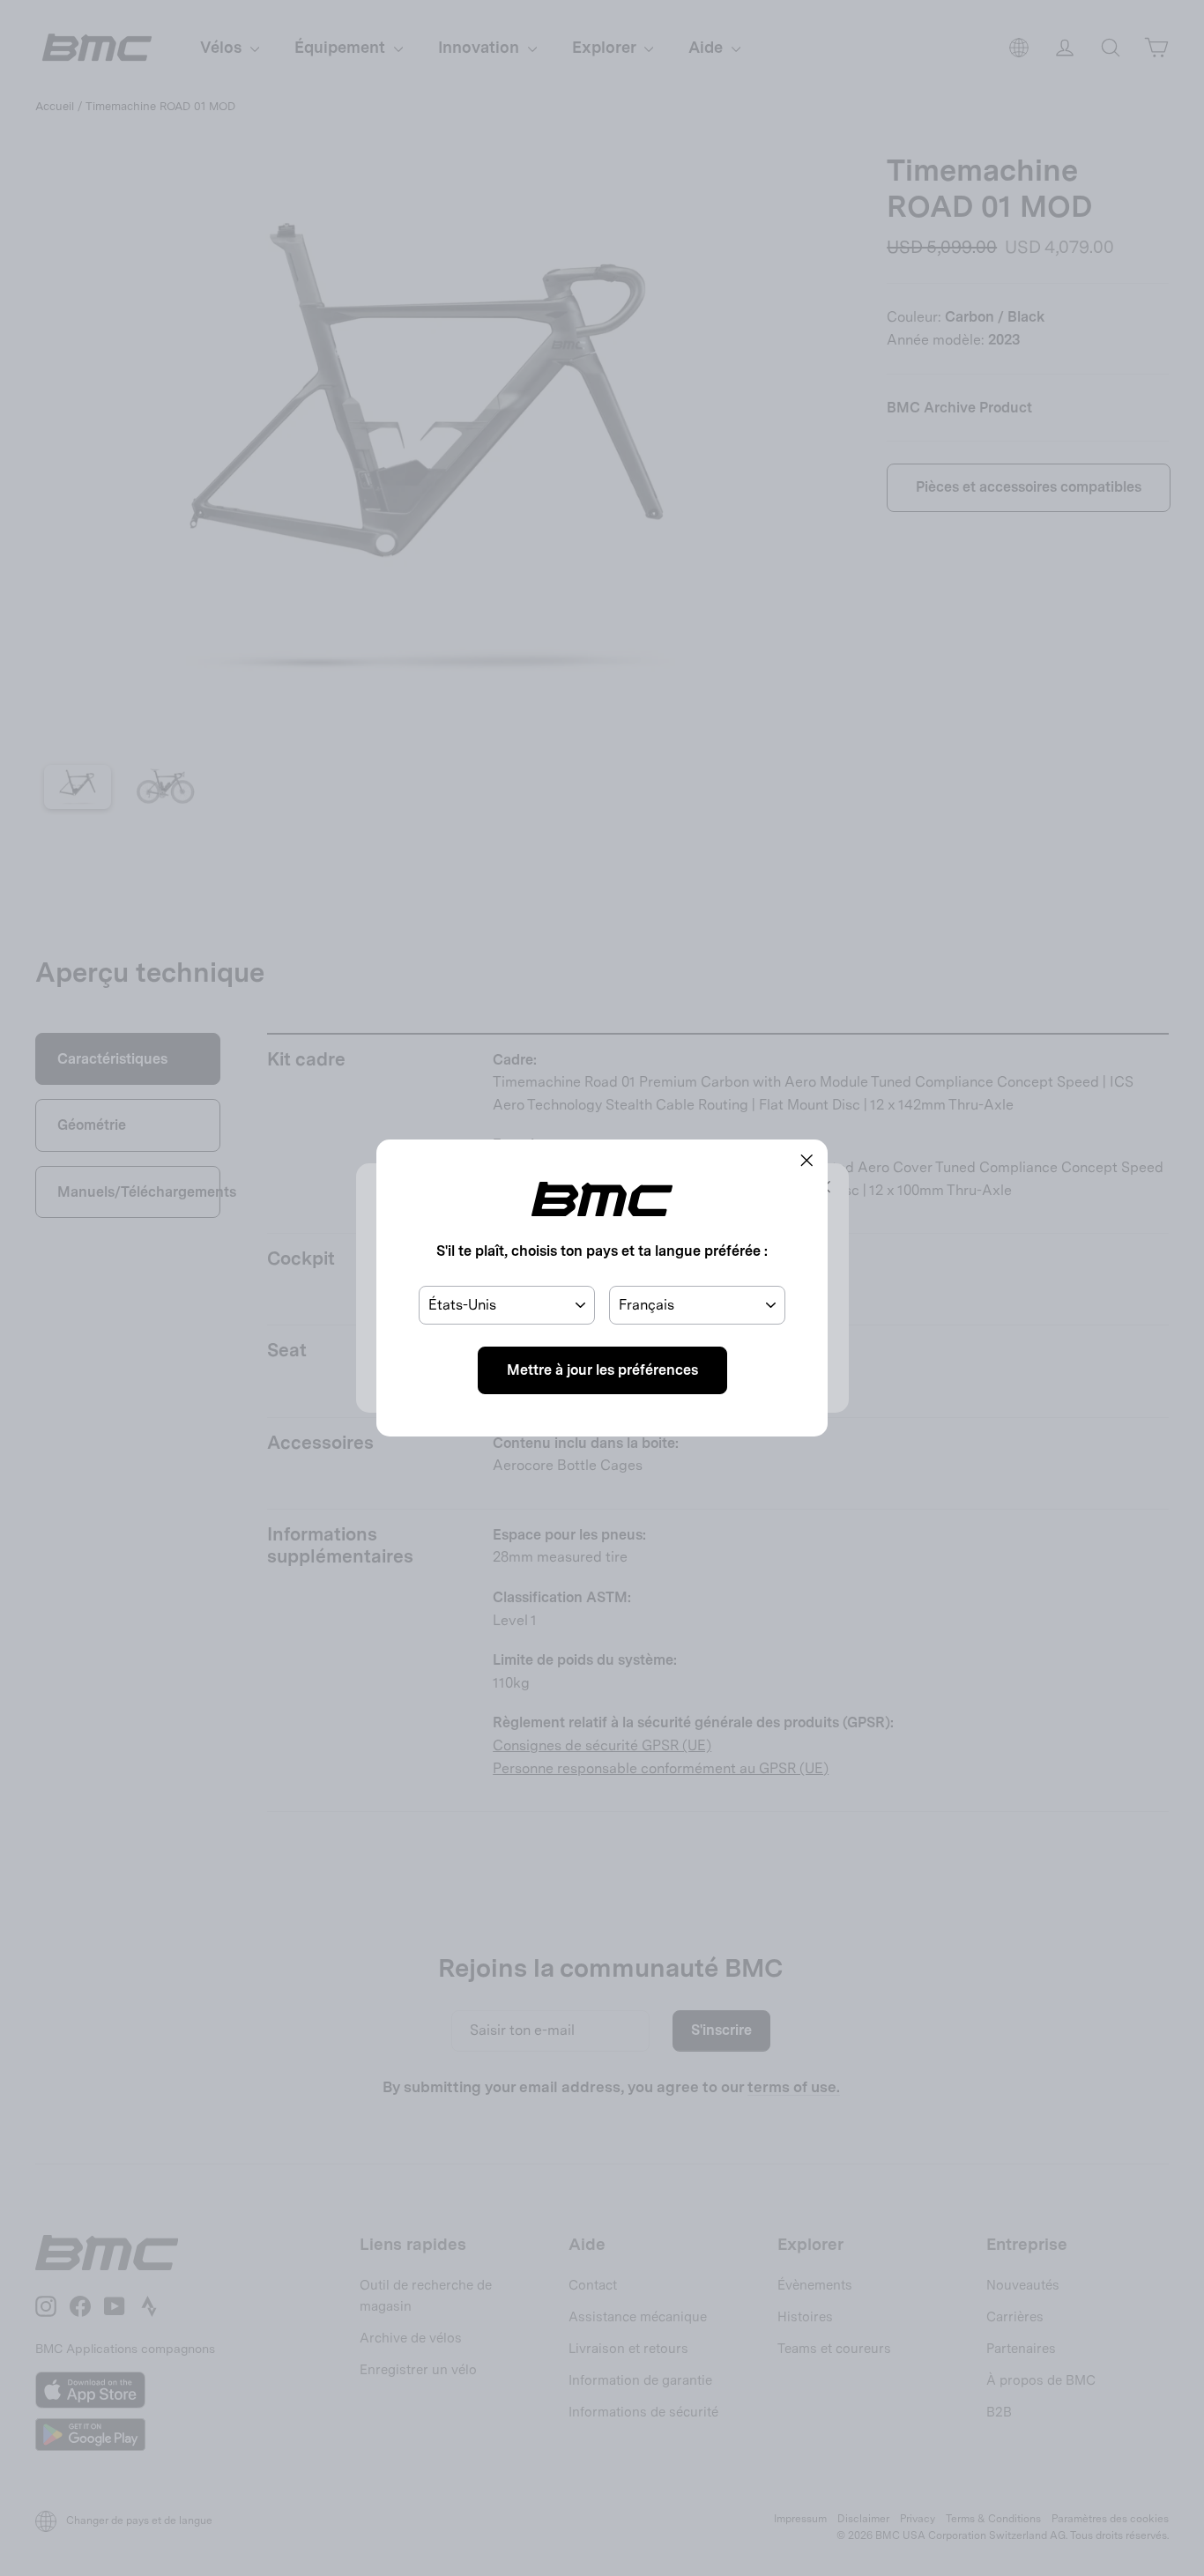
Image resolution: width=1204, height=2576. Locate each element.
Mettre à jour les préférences (602, 1370)
